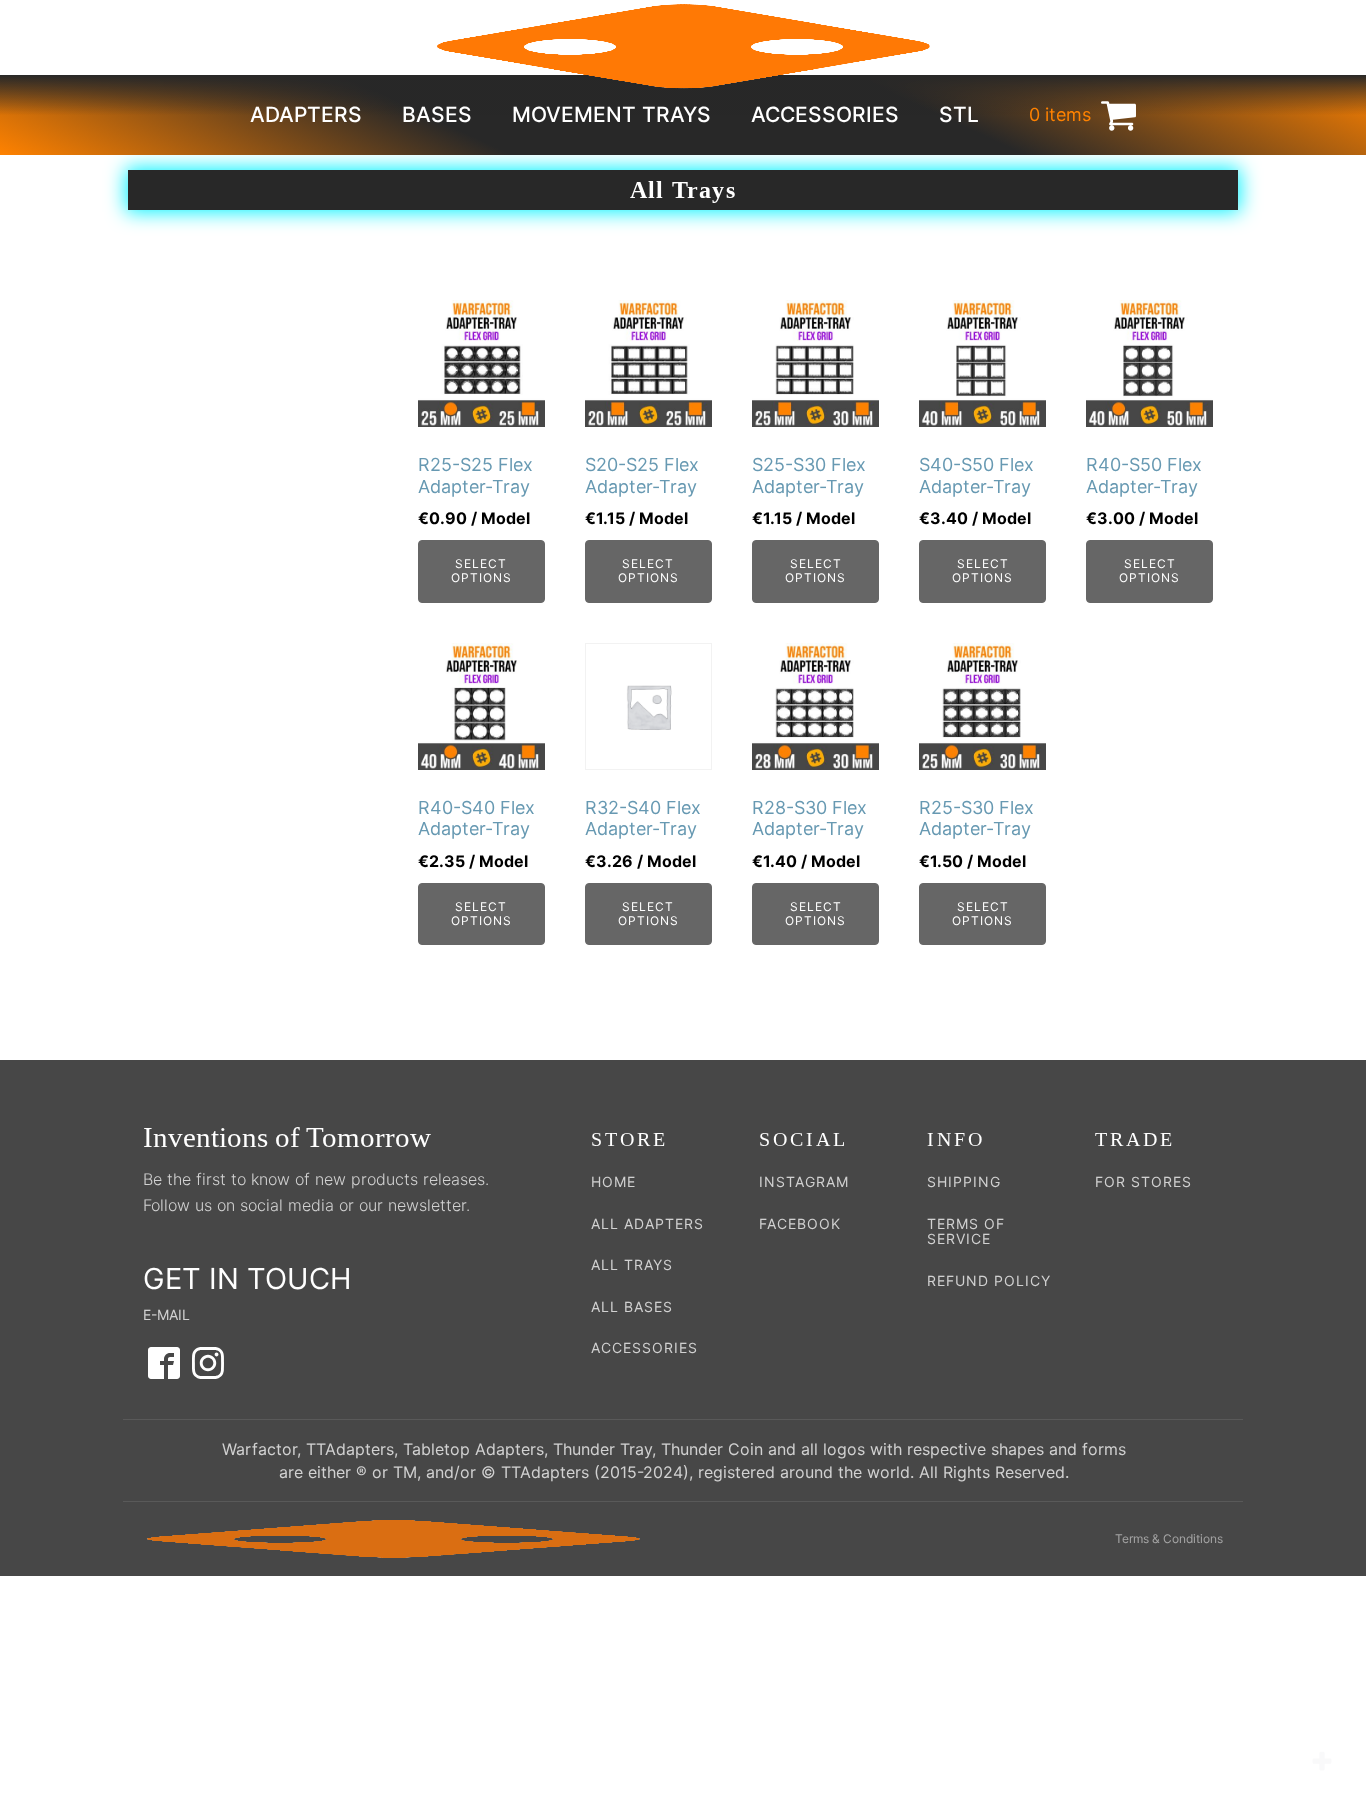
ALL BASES (632, 1306)
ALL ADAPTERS (647, 1223)
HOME (613, 1181)
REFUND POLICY (989, 1280)
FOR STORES (1143, 1181)
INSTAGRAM (804, 1181)
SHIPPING (964, 1181)
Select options (481, 570)
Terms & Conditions (1169, 1538)
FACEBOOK (800, 1223)
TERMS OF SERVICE (966, 1231)
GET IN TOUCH (247, 1278)
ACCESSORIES (644, 1347)
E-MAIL (166, 1314)
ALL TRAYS (632, 1264)
